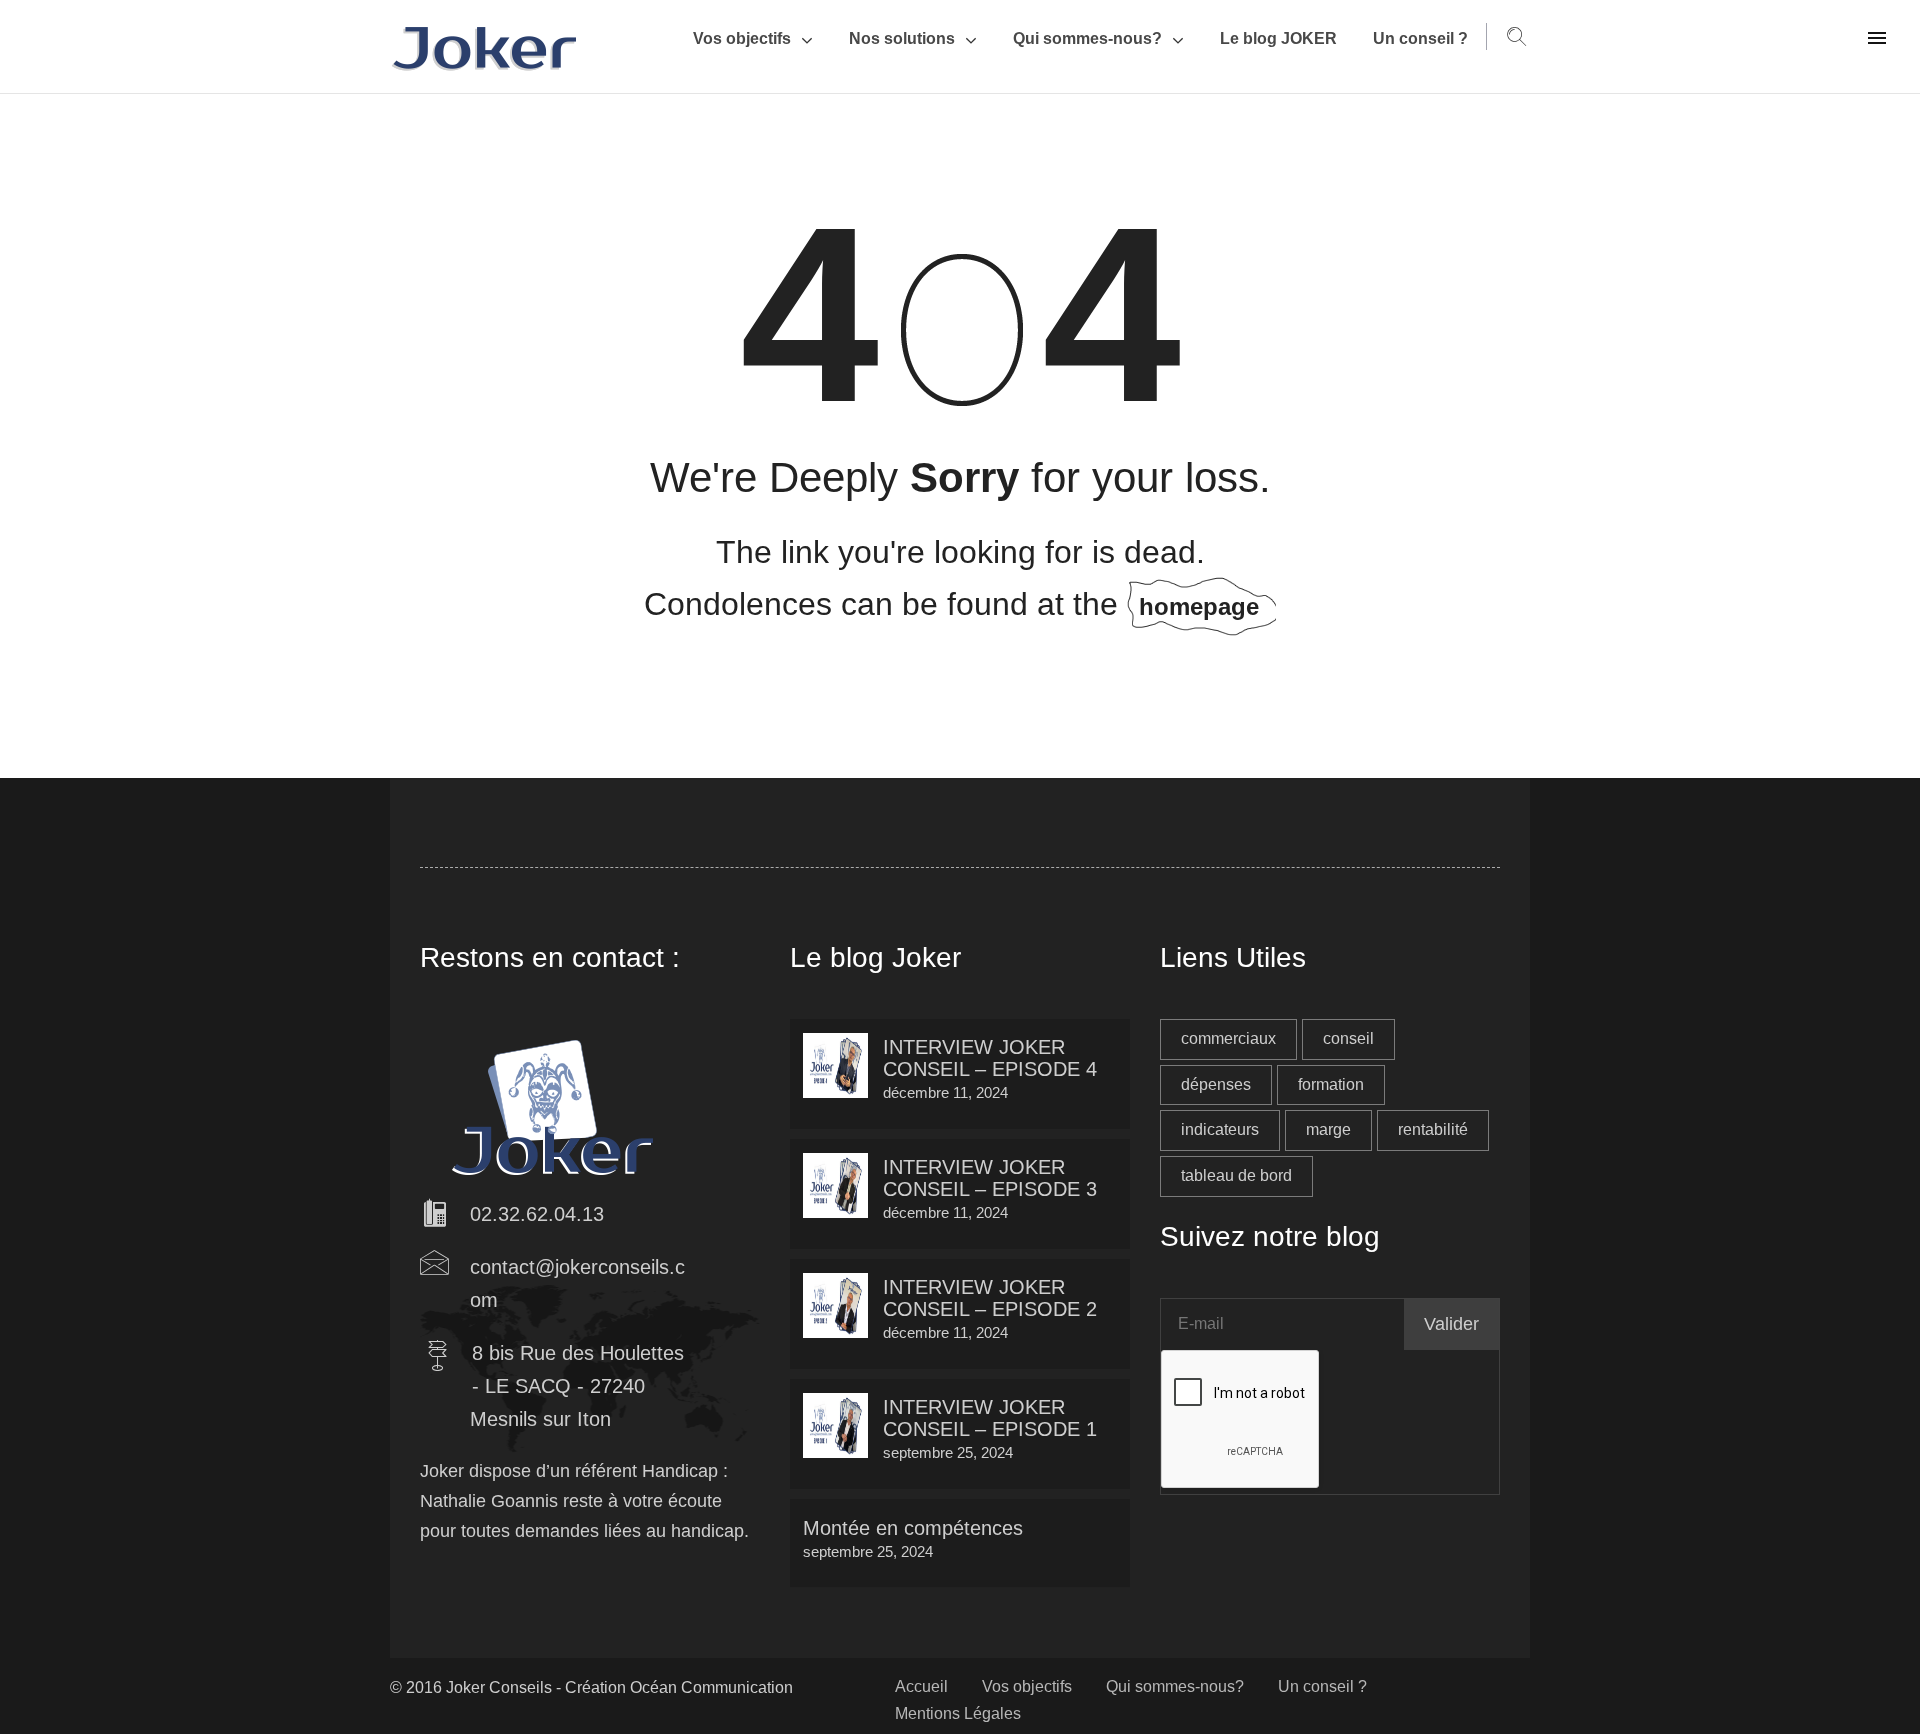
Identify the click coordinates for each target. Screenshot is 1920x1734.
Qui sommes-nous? (1087, 38)
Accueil (921, 1686)
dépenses (1216, 1084)
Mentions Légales (958, 1713)
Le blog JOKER (1278, 38)
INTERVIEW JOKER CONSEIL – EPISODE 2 (990, 1298)
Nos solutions (902, 38)
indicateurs (1220, 1129)
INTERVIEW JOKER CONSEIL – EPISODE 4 (990, 1058)
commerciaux (1228, 1038)
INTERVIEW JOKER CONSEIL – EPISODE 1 (990, 1418)
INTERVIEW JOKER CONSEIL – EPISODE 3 (990, 1178)
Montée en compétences (913, 1528)
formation (1331, 1084)
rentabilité (1433, 1129)
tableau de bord (1236, 1175)
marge (1328, 1129)
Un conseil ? (1420, 38)
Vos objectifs (742, 38)
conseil (1348, 1038)
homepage (1199, 606)
